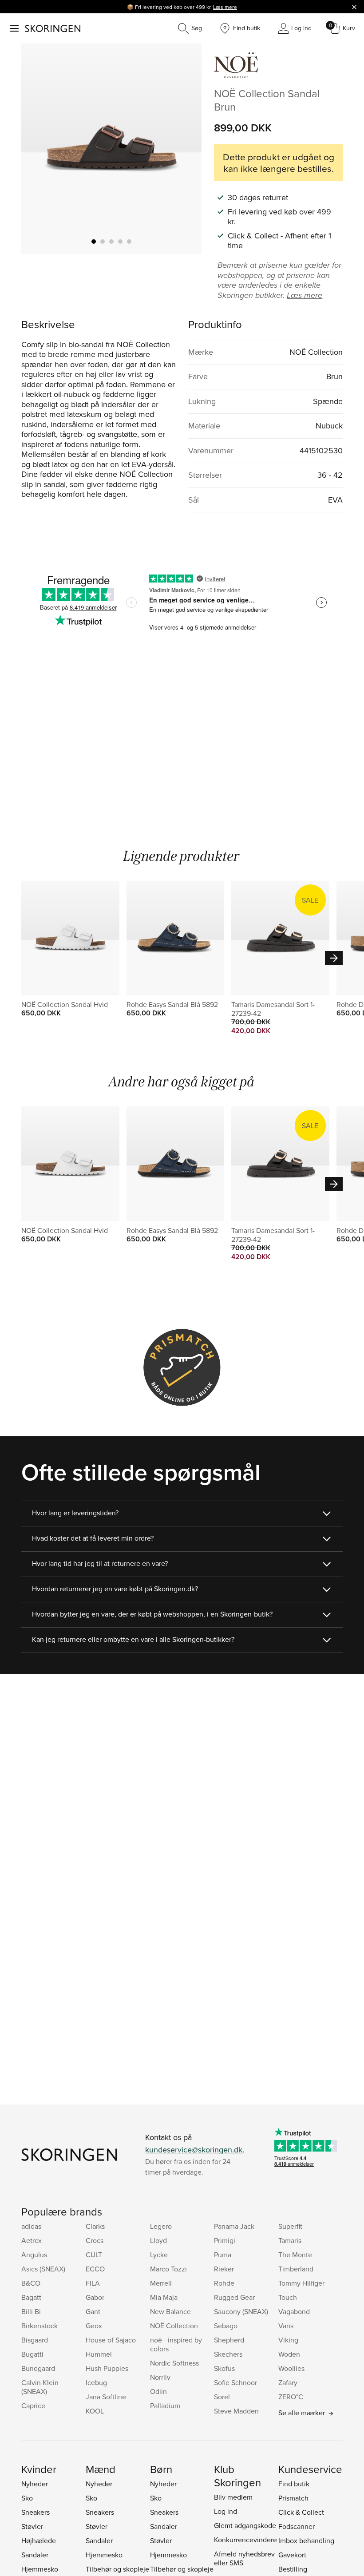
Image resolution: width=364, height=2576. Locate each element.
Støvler (32, 2526)
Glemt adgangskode (245, 2525)
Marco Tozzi (168, 2269)
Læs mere (225, 7)
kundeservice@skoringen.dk (194, 2150)
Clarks (95, 2226)
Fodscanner (297, 2526)
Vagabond (294, 2311)
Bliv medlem (233, 2497)
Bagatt (31, 2297)
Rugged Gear (234, 2297)
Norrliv (160, 2377)
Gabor (95, 2297)
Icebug (96, 2382)
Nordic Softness (174, 2363)
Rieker (224, 2269)
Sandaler (35, 2555)
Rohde (224, 2283)
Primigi (225, 2240)
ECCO (95, 2269)
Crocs (95, 2240)
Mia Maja (164, 2297)
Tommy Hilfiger (301, 2283)
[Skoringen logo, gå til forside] (53, 28)
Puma (223, 2255)
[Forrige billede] (39, 149)
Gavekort (292, 2555)
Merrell (161, 2283)
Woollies (291, 2368)
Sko (27, 2498)
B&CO (31, 2283)
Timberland (296, 2269)
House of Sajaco (111, 2340)
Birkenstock (40, 2326)
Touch (288, 2297)
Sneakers (36, 2512)
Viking (288, 2340)
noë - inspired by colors (176, 2344)
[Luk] (354, 7)
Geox (94, 2326)
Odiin (158, 2391)
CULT (94, 2255)
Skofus (224, 2368)
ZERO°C (291, 2397)
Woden (289, 2354)
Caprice (33, 2406)
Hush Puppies (107, 2368)
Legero (161, 2226)
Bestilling (293, 2569)
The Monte (295, 2255)
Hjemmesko (40, 2569)
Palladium (165, 2406)
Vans (286, 2326)
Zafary (288, 2382)
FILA (93, 2283)
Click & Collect (301, 2512)
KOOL (95, 2411)
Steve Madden (236, 2411)
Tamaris (290, 2240)
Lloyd (158, 2240)
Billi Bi (31, 2311)
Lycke (159, 2255)
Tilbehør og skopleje (117, 2569)
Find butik (294, 2484)
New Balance (170, 2311)
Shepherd (229, 2340)
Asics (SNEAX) (43, 2269)
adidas (31, 2226)
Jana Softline (106, 2397)
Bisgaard (35, 2340)
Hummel (99, 2354)
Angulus (34, 2255)
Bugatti (32, 2354)
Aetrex (32, 2240)
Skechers (228, 2354)
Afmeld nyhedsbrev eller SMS (244, 2558)
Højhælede (39, 2540)
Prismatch (293, 2498)
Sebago (226, 2326)
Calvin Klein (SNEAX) (40, 2387)
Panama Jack (234, 2226)
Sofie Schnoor (235, 2382)
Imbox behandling (306, 2540)
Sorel (222, 2397)
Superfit (290, 2226)
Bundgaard (38, 2368)
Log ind (226, 2511)
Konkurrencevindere (245, 2540)
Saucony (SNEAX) (241, 2311)
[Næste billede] (184, 149)
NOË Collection (174, 2326)
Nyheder (35, 2484)
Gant (93, 2311)
